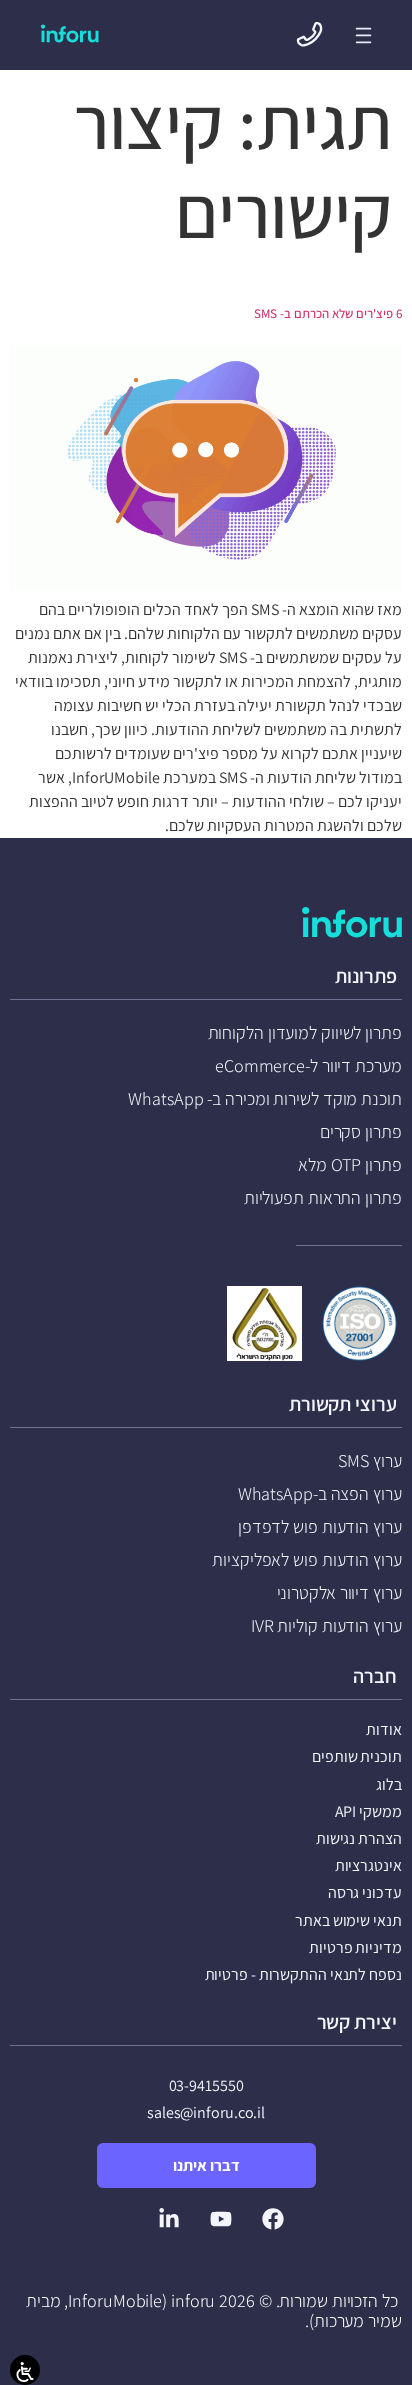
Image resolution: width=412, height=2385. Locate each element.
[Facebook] (273, 2219)
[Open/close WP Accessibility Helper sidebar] (25, 2370)
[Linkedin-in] (169, 2219)
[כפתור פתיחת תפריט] (363, 35)
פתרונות (365, 976)
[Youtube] (221, 2219)
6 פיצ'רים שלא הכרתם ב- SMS (328, 313)
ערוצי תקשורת (343, 1404)
